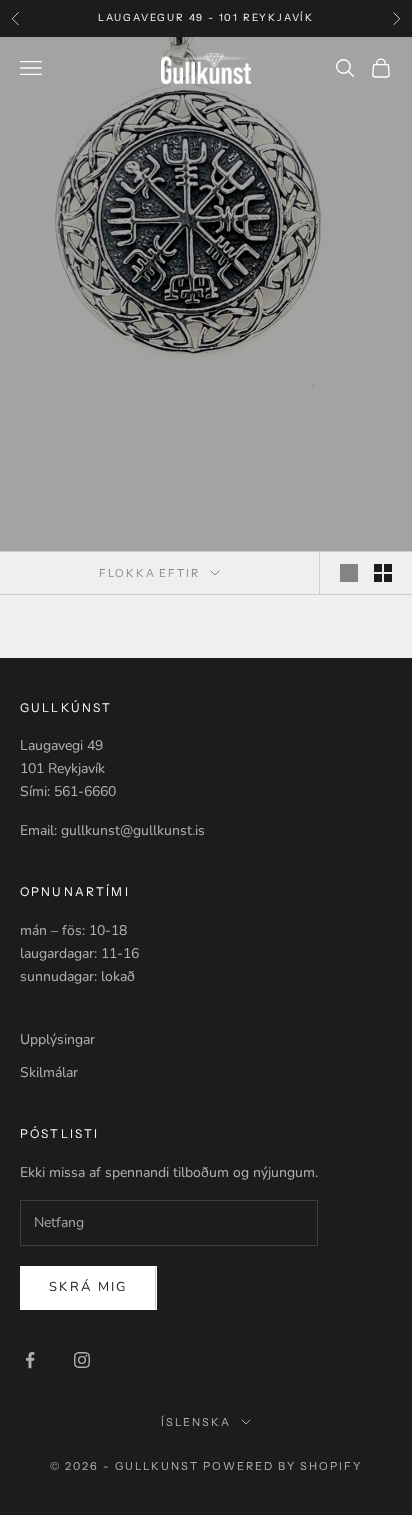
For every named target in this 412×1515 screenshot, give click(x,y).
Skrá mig (88, 1287)
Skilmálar (49, 1072)
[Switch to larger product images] (349, 573)
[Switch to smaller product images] (383, 573)
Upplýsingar (57, 1039)
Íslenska (196, 1422)
